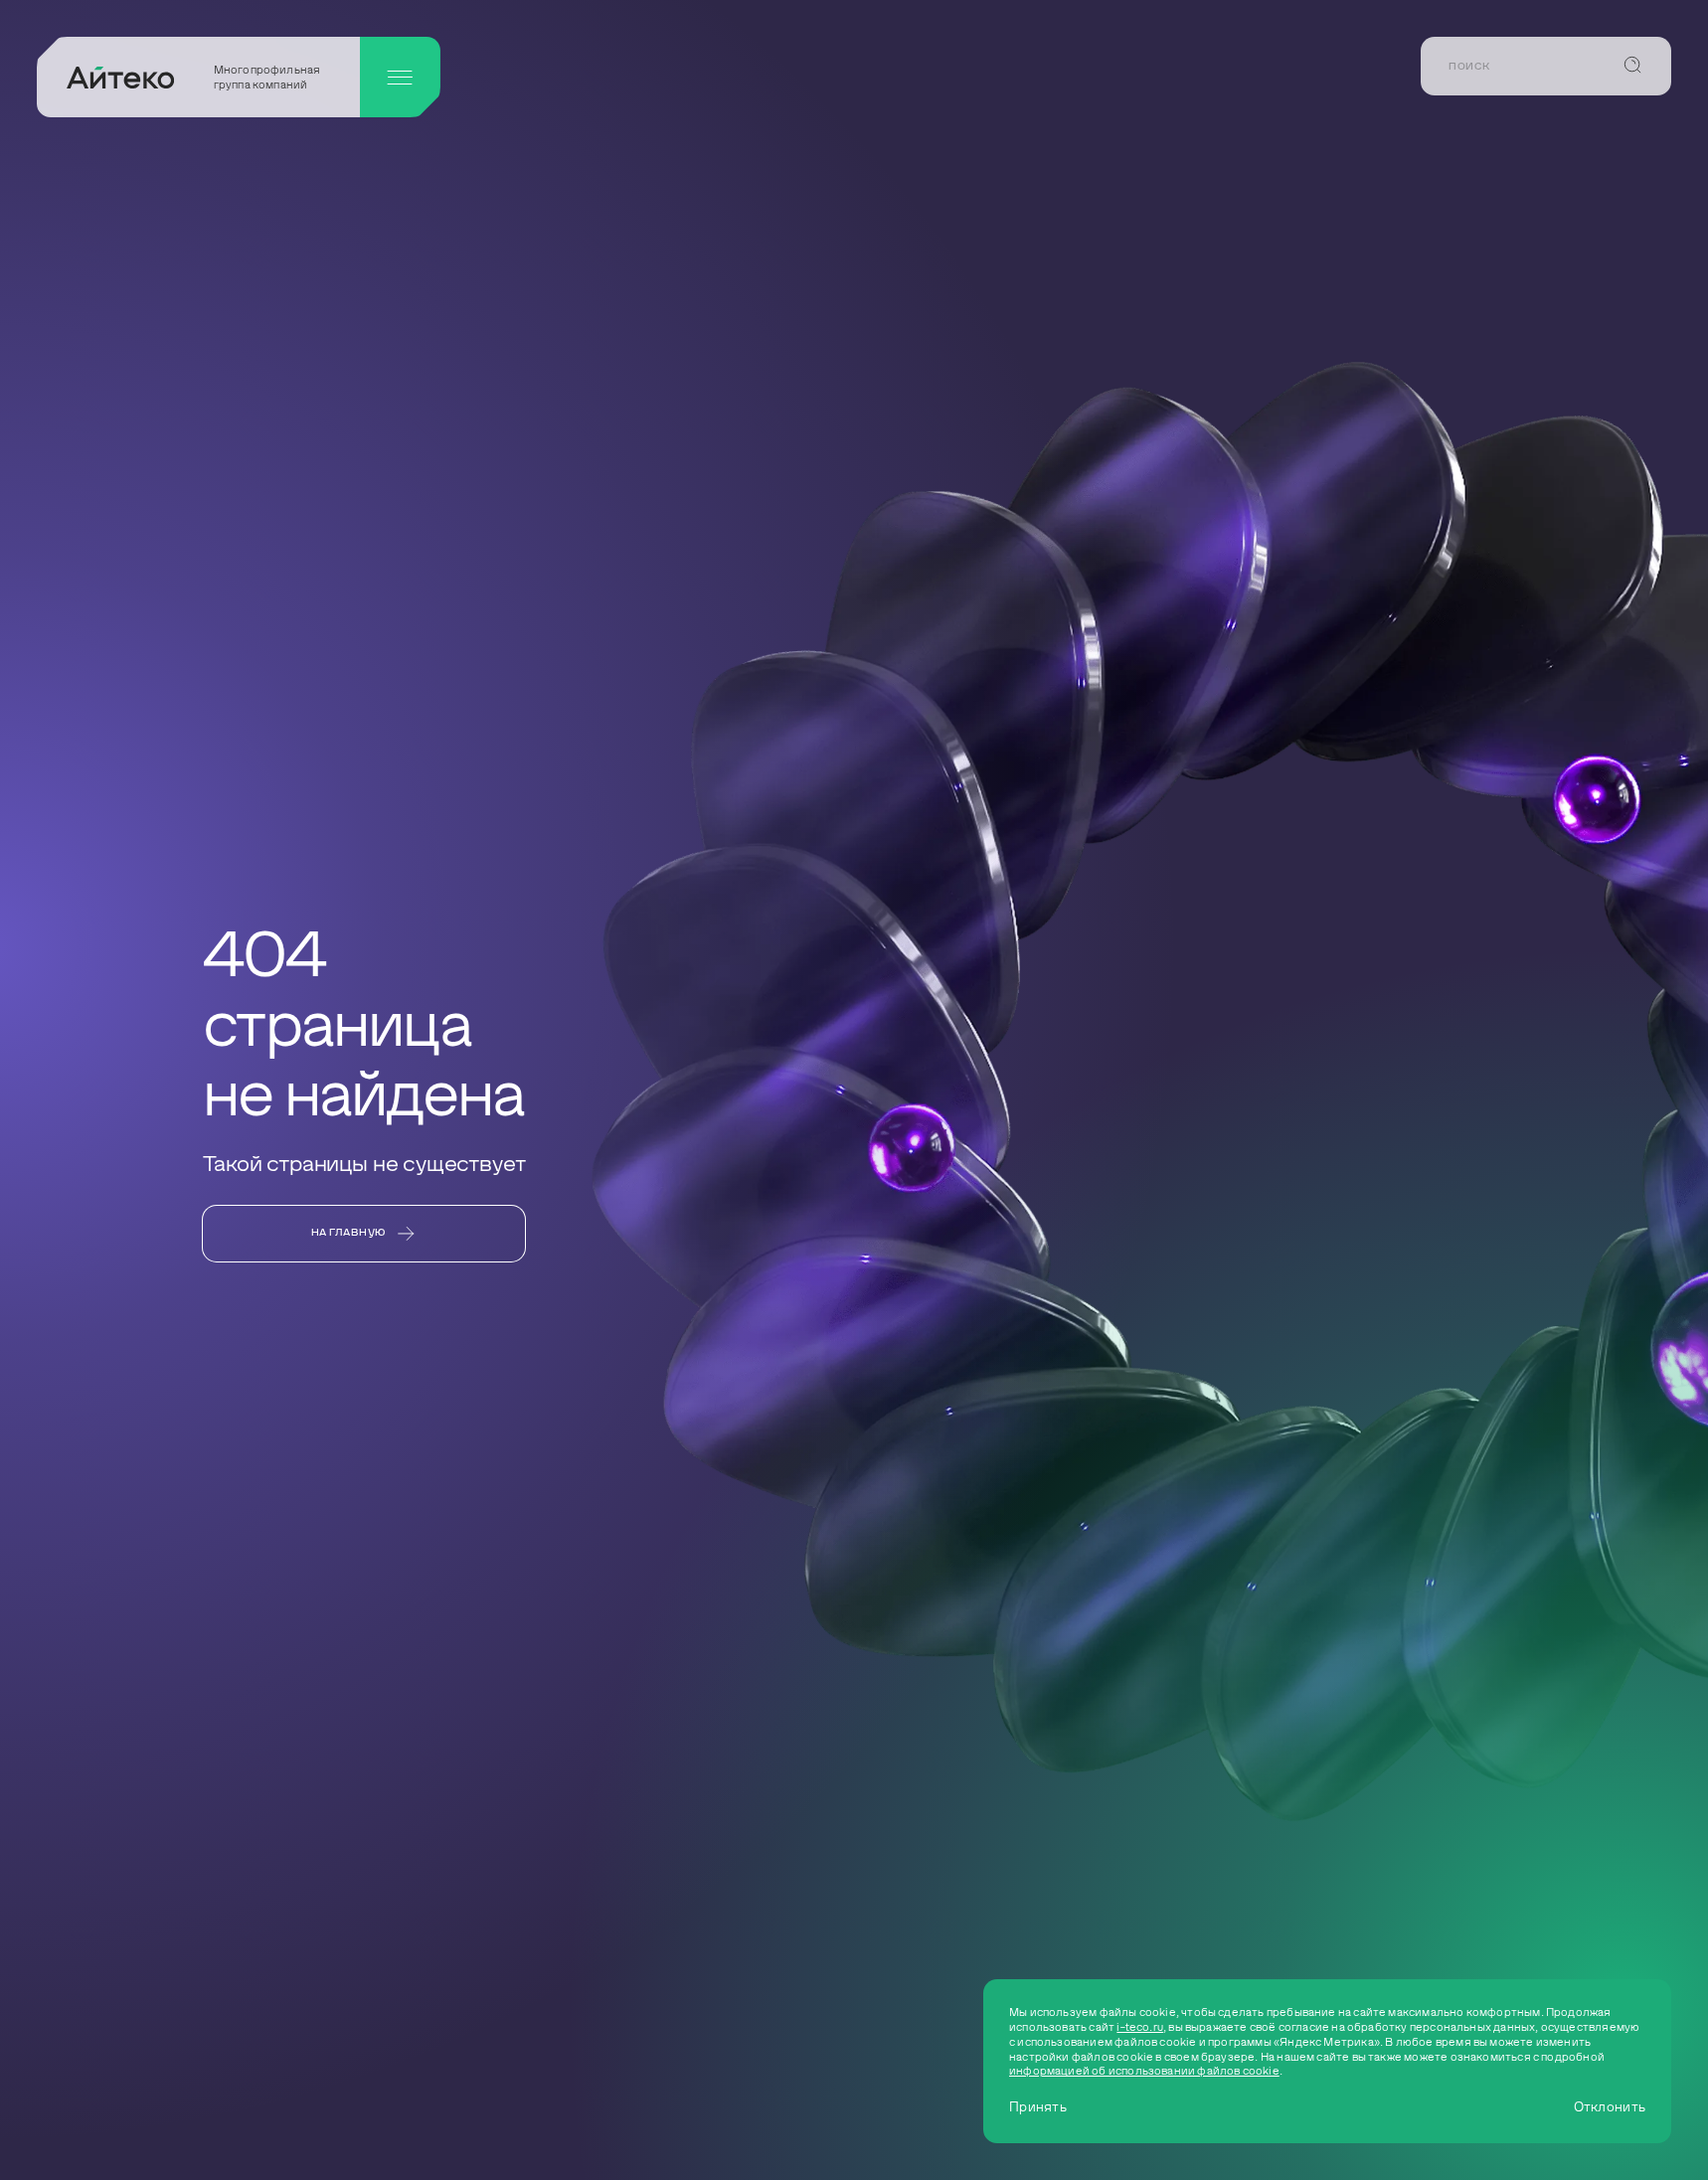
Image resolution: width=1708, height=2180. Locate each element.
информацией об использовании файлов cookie (1144, 2071)
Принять (1038, 2107)
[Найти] (1632, 66)
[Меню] (400, 77)
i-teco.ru (1140, 2027)
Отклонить (1610, 2107)
